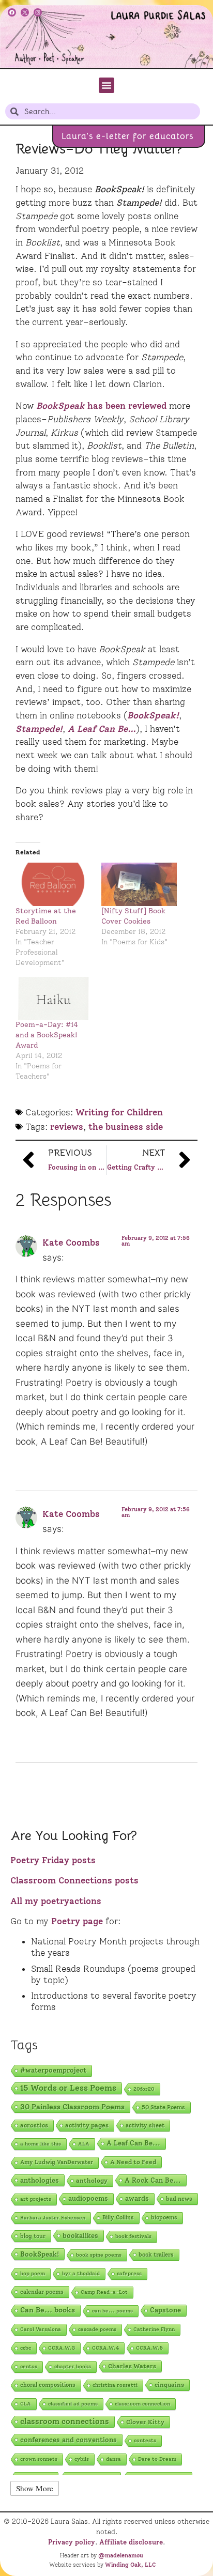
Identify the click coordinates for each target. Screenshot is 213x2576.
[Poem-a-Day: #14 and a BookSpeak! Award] (53, 998)
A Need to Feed (133, 2162)
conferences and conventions (69, 2440)
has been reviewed (103, 406)
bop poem (33, 2273)
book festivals (133, 2236)
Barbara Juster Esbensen (53, 2218)
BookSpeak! (153, 715)
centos (29, 2366)
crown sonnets (39, 2459)
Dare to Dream (157, 2459)
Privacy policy (72, 2542)
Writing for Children (119, 1112)
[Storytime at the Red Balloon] (53, 884)
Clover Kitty (145, 2422)
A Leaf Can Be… (102, 729)
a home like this (41, 2144)
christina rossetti (115, 2385)
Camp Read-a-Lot (104, 2292)
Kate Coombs (71, 1243)
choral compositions (48, 2385)
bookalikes (80, 2235)
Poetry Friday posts (53, 1860)
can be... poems (112, 2311)
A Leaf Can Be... (133, 2143)
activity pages (87, 2125)
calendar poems (42, 2292)
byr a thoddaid (81, 2273)
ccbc (26, 2348)
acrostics (34, 2125)
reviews (67, 1127)
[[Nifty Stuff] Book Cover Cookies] (139, 884)
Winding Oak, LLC (130, 2565)
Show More (35, 2488)
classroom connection (142, 2404)
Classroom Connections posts (74, 1880)
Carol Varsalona (41, 2329)
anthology (92, 2180)
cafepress (129, 2273)
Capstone (165, 2310)
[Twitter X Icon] (25, 12)
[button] (106, 85)
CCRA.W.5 (149, 2348)
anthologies (40, 2180)
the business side (126, 1127)
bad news (179, 2199)
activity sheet (145, 2125)
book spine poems (99, 2255)
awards (137, 2198)
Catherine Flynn (154, 2329)
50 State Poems (163, 2107)
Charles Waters (132, 2366)
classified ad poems (73, 2404)
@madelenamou (121, 2555)
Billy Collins (118, 2218)
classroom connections (65, 2421)
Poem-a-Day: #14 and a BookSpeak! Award (47, 1035)
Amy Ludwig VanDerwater (57, 2162)
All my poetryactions (56, 1901)
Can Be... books (48, 2310)
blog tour (33, 2236)
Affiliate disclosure (131, 2542)
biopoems (164, 2218)
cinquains (169, 2385)
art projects (36, 2199)
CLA (26, 2404)
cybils (82, 2459)
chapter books (73, 2366)
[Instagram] (38, 12)
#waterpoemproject (53, 2070)
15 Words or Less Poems (68, 2088)
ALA (84, 2144)
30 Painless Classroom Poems (72, 2107)
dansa (113, 2459)
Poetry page (77, 1921)
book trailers (156, 2255)
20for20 (144, 2089)
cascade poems (97, 2329)
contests (145, 2440)
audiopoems (88, 2198)
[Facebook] (12, 12)
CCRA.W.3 (62, 2348)
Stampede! (39, 729)
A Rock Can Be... (153, 2180)
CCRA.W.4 (105, 2348)
